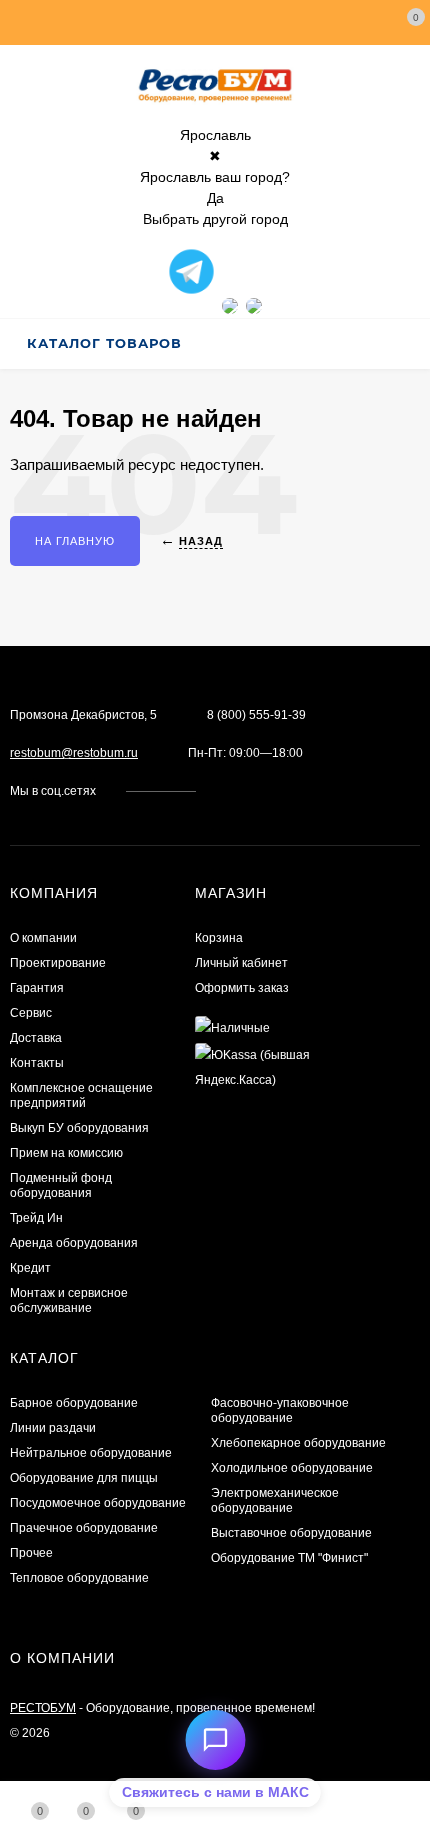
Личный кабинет (241, 963)
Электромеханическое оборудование (275, 1500)
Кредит (30, 1268)
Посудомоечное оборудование (98, 1503)
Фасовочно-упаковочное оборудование (280, 1410)
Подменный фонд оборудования (61, 1185)
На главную (75, 541)
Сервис (31, 1013)
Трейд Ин (36, 1218)
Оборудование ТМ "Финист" (289, 1558)
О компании (43, 938)
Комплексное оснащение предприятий (81, 1095)
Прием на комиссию (66, 1153)
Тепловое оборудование (79, 1578)
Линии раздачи (53, 1428)
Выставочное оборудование (291, 1533)
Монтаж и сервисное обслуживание (69, 1300)
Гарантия (37, 988)
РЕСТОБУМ (43, 1708)
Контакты (37, 1063)
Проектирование (58, 963)
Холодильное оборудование (292, 1468)
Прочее (31, 1553)
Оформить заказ (242, 988)
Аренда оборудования (74, 1243)
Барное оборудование (74, 1403)
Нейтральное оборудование (91, 1453)
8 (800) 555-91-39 (256, 715)
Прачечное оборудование (84, 1528)
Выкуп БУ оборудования (79, 1128)
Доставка (36, 1038)
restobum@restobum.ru (74, 753)
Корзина (219, 938)
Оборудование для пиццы (84, 1478)
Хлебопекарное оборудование (298, 1443)
